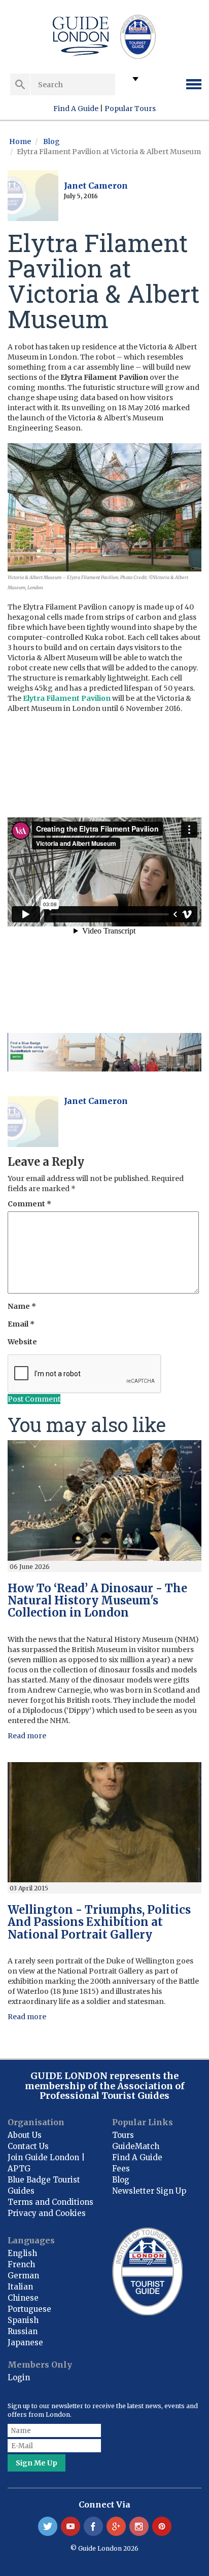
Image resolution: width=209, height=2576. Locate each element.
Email (21, 1324)
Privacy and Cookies (47, 2213)
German (23, 2276)
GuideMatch (136, 2146)
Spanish (23, 2320)
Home (20, 141)
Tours (123, 2135)
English (22, 2253)
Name (22, 1306)
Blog (51, 141)
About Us (25, 2135)
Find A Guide (76, 109)
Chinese (23, 2298)
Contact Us (28, 2146)
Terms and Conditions (50, 2202)
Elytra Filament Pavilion (67, 698)
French (21, 2264)
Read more (27, 1736)
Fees (121, 2169)
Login (19, 2377)
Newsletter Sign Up (149, 2191)
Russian (23, 2331)
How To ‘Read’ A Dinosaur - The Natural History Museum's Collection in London (97, 1600)
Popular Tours (130, 109)
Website (22, 1342)
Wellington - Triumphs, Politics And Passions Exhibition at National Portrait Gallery (99, 1922)
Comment (29, 1204)
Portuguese (29, 2309)
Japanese (25, 2342)
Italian (20, 2287)
